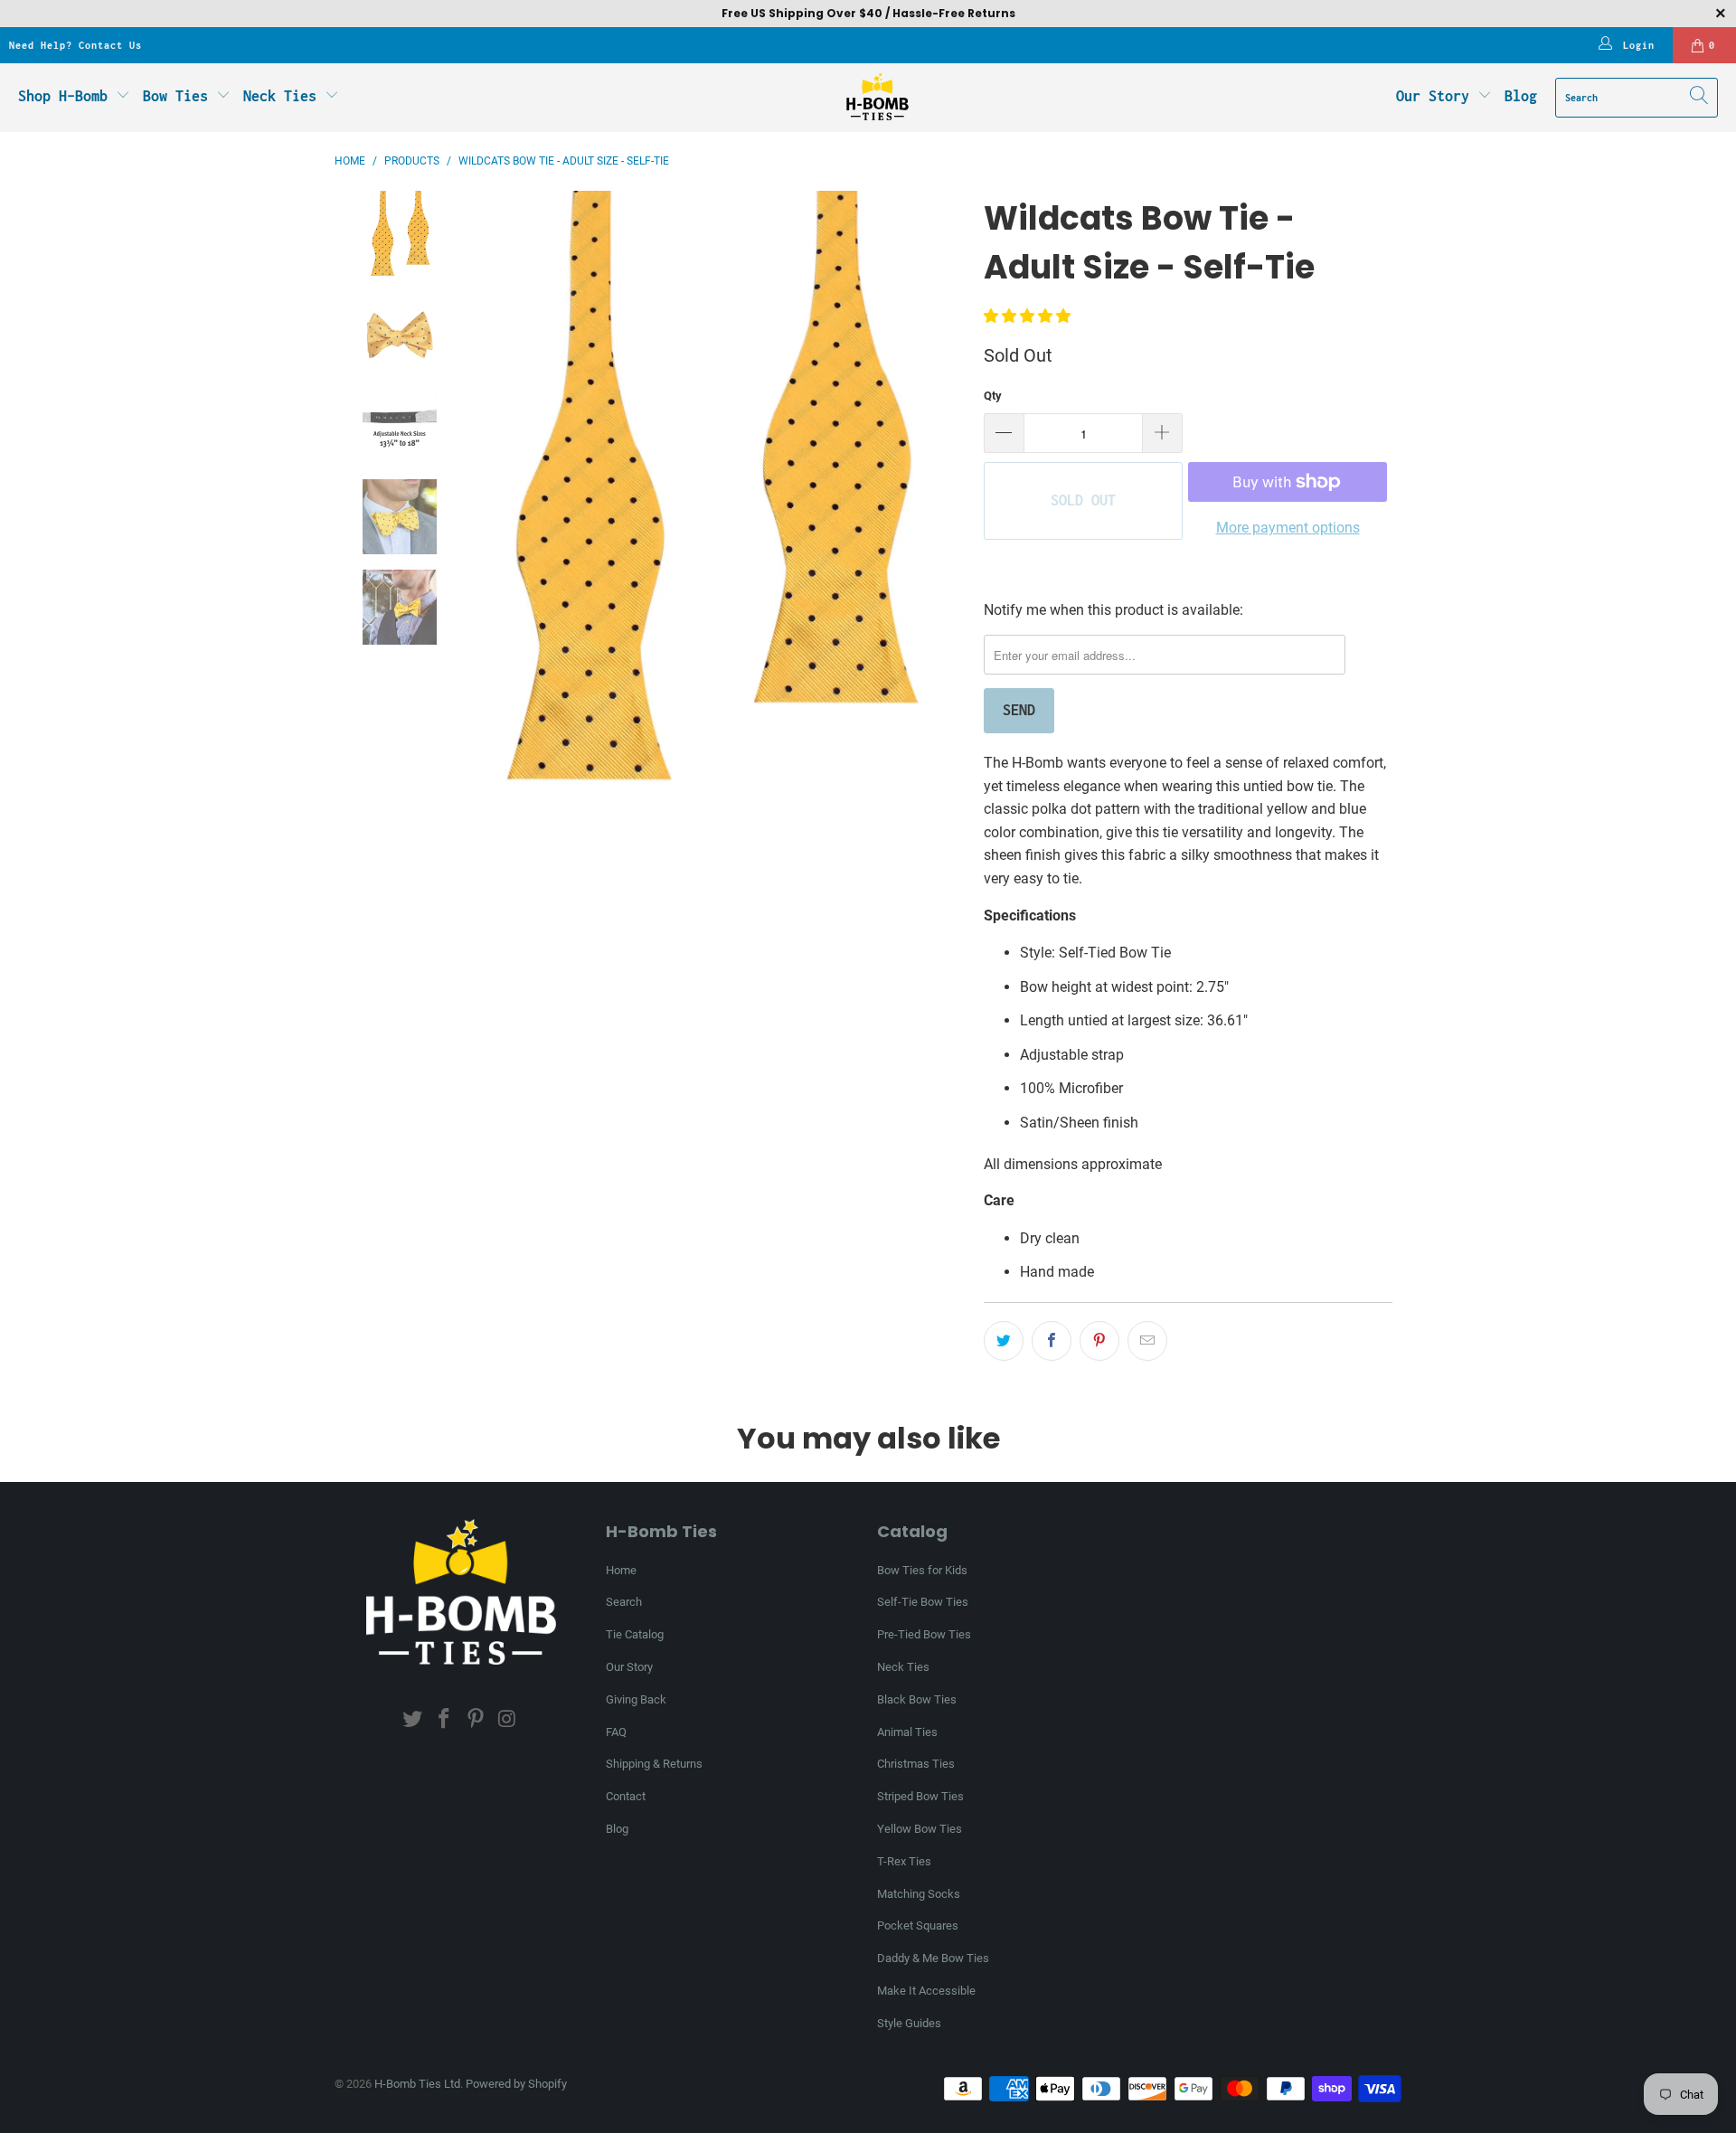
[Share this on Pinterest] (1099, 1341)
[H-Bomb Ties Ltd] (877, 98)
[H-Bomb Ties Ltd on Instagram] (507, 1720)
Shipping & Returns (654, 1764)
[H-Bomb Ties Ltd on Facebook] (445, 1720)
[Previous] (463, 507)
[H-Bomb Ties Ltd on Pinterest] (476, 1720)
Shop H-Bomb (63, 96)
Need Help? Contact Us (75, 45)
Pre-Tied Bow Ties (924, 1634)
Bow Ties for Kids (922, 1570)
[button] (1027, 316)
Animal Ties (907, 1732)
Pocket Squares (918, 1925)
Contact (626, 1796)
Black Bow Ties (917, 1699)
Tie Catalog (635, 1634)
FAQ (616, 1732)
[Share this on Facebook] (1052, 1341)
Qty (993, 396)
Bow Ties (179, 96)
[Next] (952, 507)
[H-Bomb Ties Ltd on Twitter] (413, 1720)
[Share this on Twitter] (1004, 1341)
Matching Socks (919, 1894)
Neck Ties (284, 96)
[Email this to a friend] (1147, 1341)
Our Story (1433, 96)
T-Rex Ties (904, 1861)
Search (624, 1602)
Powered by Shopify (516, 2084)
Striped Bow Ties (920, 1796)
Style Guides (909, 2023)
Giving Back (636, 1699)
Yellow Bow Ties (920, 1829)
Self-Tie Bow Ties (923, 1602)
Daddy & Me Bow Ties (933, 1958)
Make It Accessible (926, 1991)
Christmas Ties (916, 1764)
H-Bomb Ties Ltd (417, 2084)
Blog (1521, 96)
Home (621, 1570)
